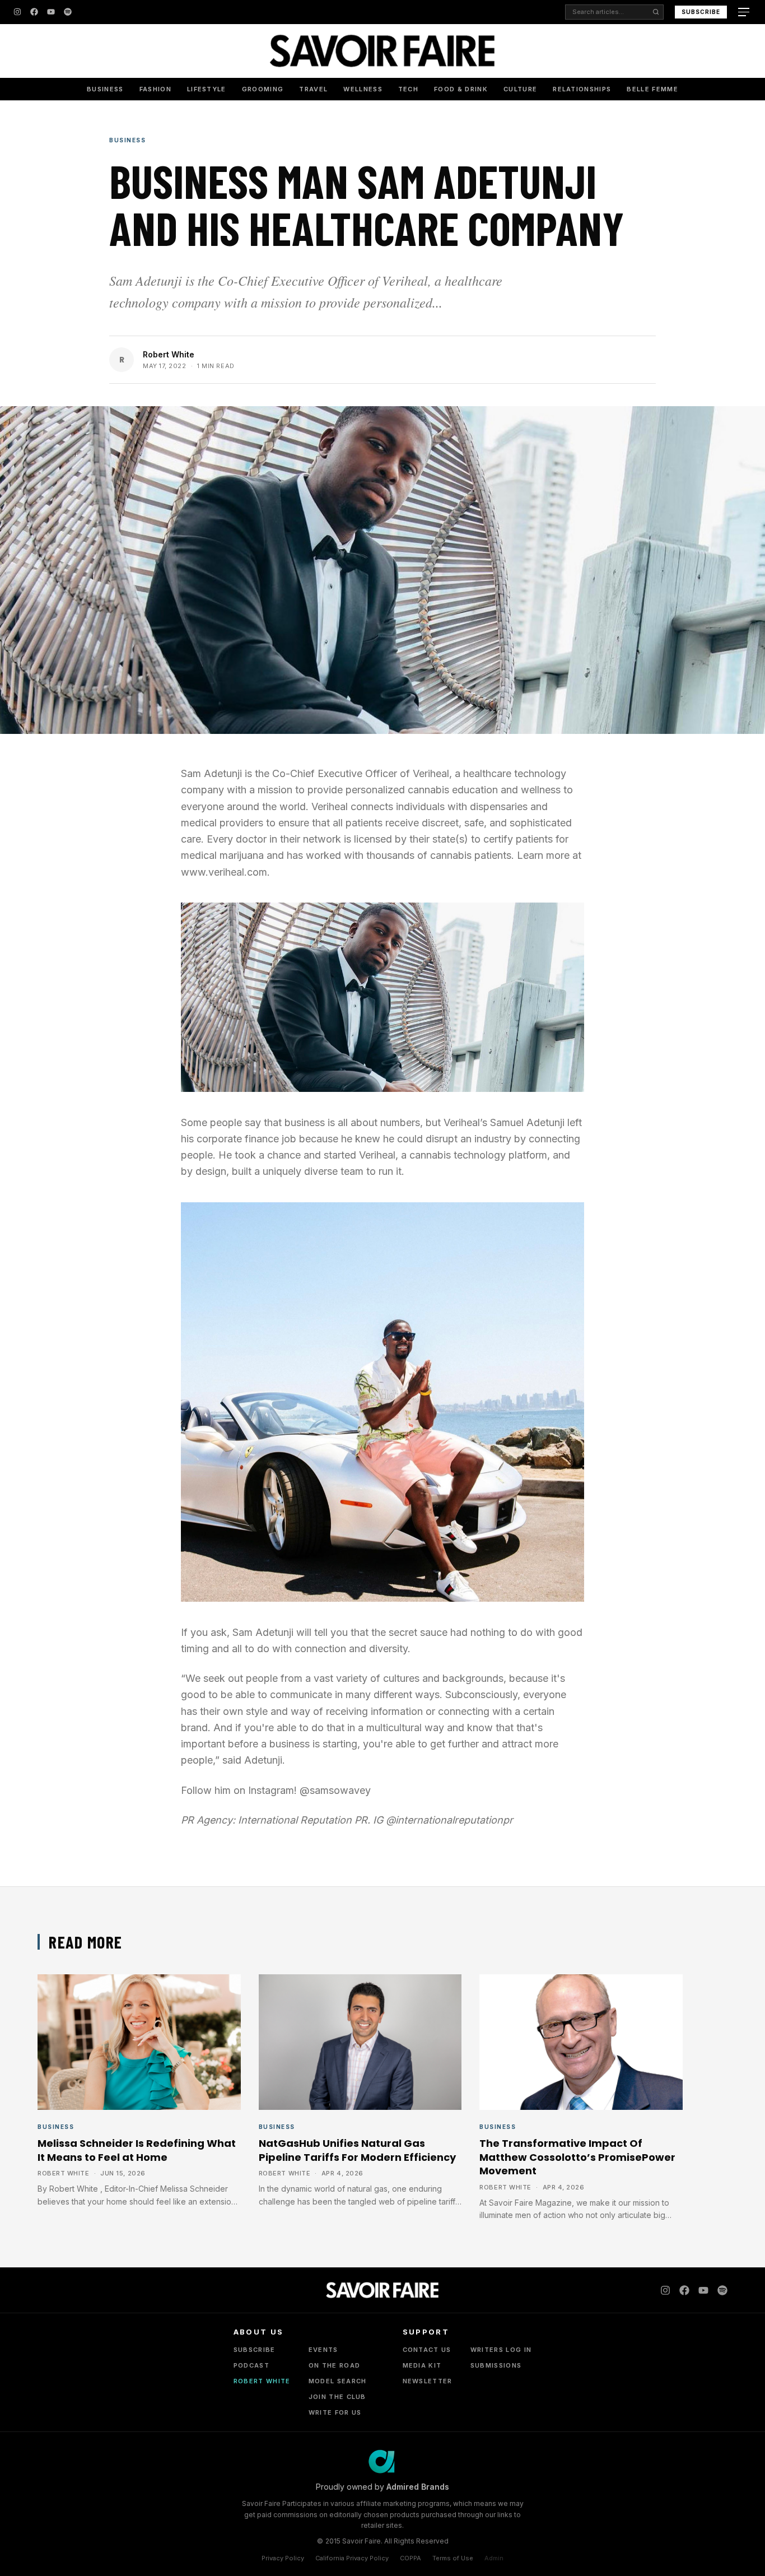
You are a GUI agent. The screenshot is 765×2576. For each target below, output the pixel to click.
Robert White (169, 354)
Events (323, 2350)
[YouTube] (51, 12)
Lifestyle (207, 89)
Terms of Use (453, 2558)
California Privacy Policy (352, 2558)
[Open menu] (745, 12)
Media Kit (422, 2365)
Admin (494, 2558)
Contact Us (427, 2350)
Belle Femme (652, 89)
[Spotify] (68, 12)
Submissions (496, 2365)
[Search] (656, 12)
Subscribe (701, 12)
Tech (408, 89)
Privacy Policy (283, 2558)
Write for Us (335, 2412)
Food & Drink (461, 89)
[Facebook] (34, 12)
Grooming (263, 89)
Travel (313, 89)
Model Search (338, 2381)
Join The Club (337, 2397)
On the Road (335, 2365)
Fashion (155, 89)
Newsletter (428, 2381)
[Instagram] (17, 12)
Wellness (363, 89)
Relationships (582, 89)
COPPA (411, 2558)
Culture (520, 89)
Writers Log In (501, 2350)
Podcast (251, 2365)
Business (105, 89)
